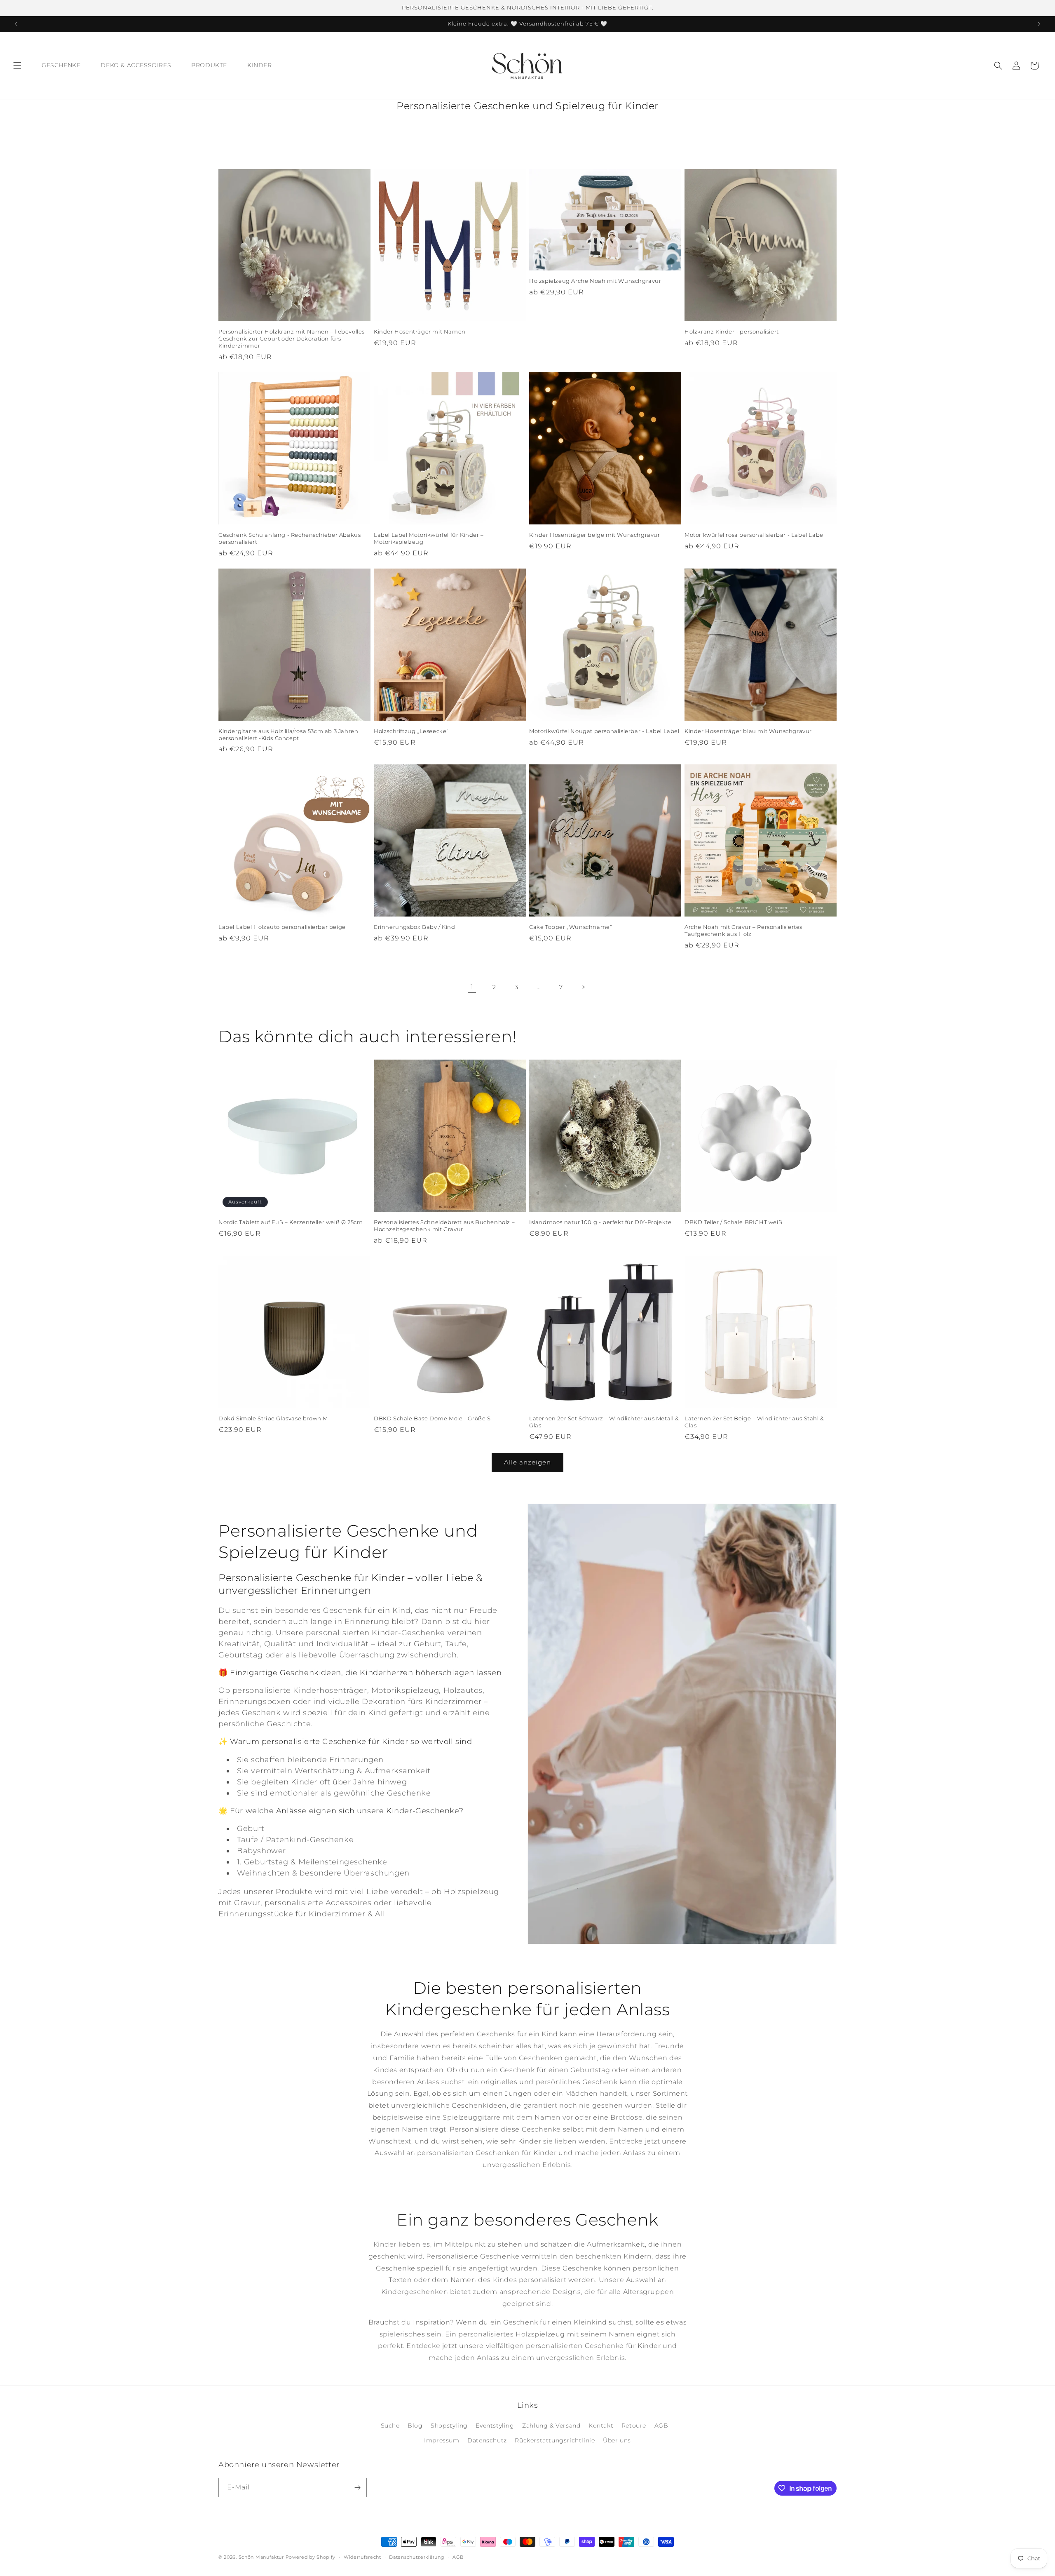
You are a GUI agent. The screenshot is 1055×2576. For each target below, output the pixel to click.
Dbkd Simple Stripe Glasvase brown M (273, 1418)
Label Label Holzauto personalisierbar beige (282, 927)
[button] (17, 66)
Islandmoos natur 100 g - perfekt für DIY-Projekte (600, 1222)
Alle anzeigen (527, 1462)
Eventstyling (495, 2426)
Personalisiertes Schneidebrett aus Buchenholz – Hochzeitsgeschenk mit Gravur (444, 1226)
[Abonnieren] (357, 2488)
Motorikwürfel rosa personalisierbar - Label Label (755, 535)
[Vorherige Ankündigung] (16, 24)
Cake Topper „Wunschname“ (571, 927)
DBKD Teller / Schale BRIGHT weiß (733, 1222)
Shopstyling (449, 2426)
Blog (415, 2426)
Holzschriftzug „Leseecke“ (411, 731)
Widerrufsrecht (362, 2557)
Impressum (442, 2440)
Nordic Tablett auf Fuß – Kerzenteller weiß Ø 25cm (291, 1222)
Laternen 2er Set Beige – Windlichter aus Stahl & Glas (754, 1422)
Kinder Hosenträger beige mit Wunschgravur (595, 535)
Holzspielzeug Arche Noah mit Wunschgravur (595, 281)
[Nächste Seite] (583, 987)
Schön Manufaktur (261, 2557)
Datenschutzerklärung (417, 2557)
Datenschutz (487, 2440)
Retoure (634, 2426)
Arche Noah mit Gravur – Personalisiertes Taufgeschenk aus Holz (743, 930)
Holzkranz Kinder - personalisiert (732, 331)
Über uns (617, 2440)
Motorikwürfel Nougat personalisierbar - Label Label (604, 731)
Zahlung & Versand (551, 2426)
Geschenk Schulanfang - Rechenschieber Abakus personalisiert (290, 538)
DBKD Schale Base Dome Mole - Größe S (432, 1418)
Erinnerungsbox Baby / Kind (415, 927)
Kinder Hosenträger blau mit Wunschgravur (748, 731)
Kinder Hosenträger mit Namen (420, 331)
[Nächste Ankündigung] (1039, 24)
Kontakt (601, 2426)
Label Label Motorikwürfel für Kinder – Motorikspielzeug (429, 538)
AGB (661, 2426)
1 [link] (472, 987)
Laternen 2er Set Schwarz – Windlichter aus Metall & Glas (604, 1422)
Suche (390, 2426)
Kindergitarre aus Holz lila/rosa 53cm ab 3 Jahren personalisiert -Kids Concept (288, 734)
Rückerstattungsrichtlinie (555, 2440)
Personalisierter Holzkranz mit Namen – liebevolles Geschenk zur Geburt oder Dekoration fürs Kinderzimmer (292, 338)
